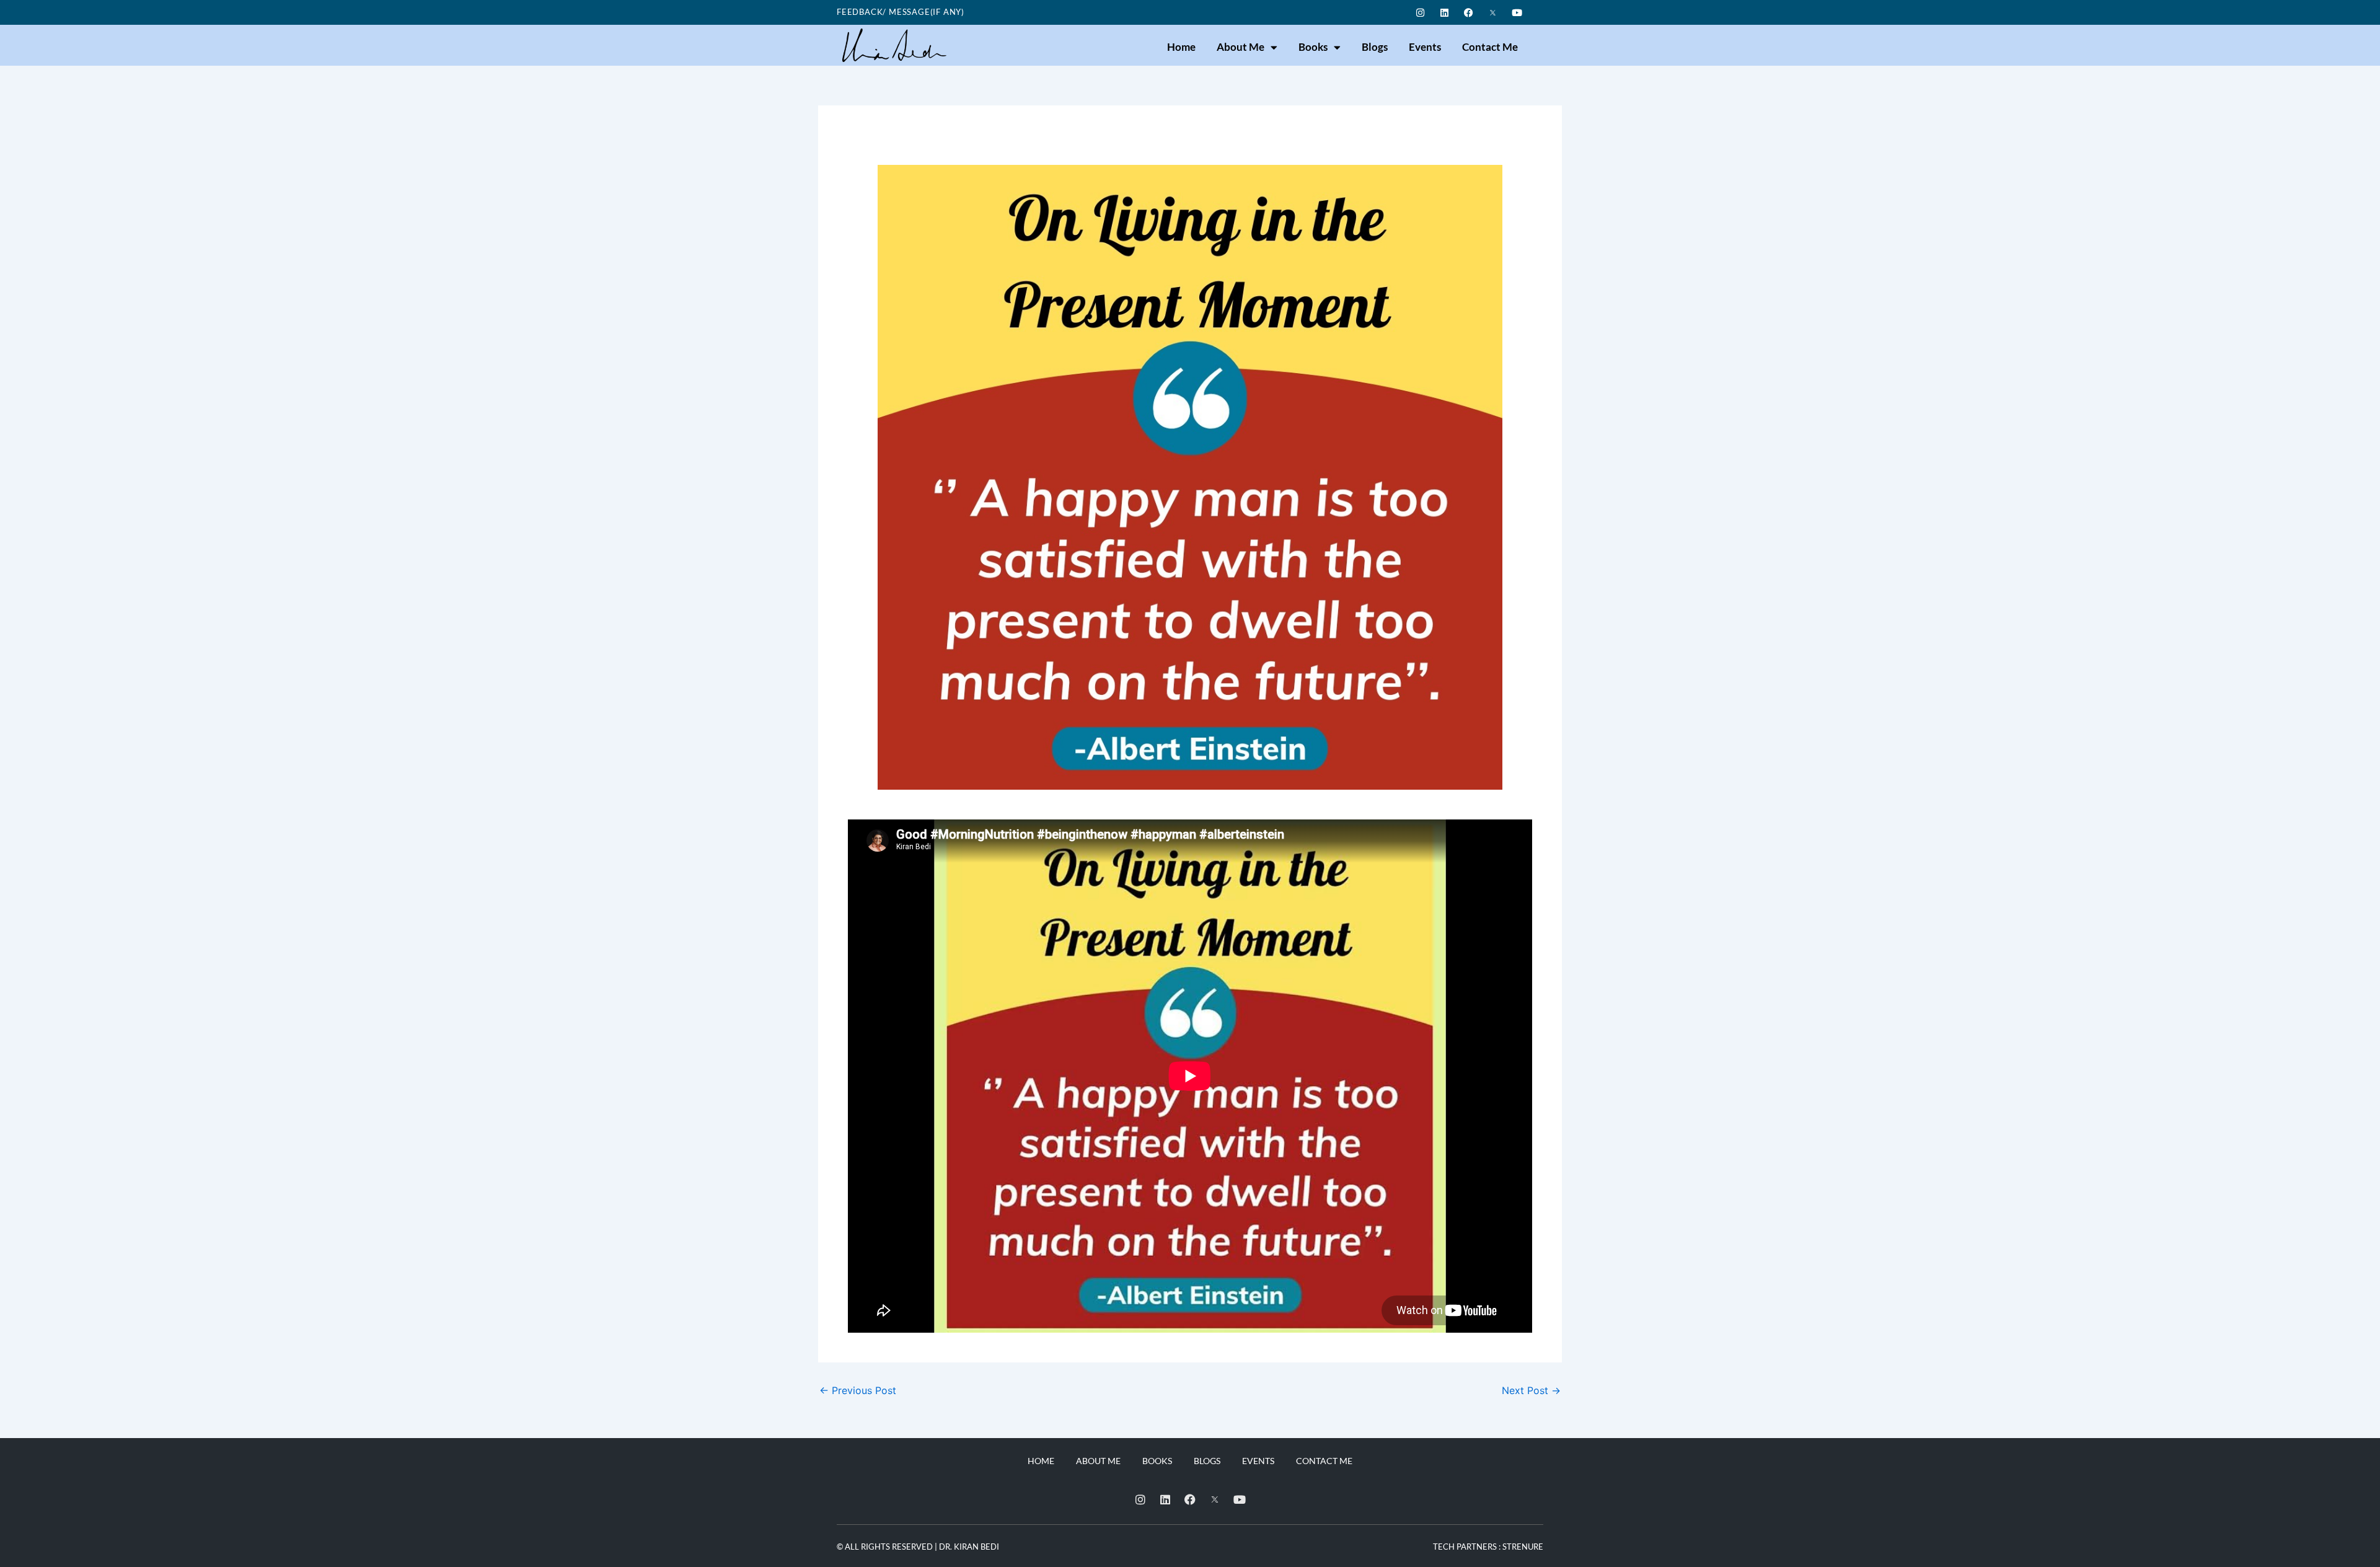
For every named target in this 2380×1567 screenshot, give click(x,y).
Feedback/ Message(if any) (901, 12)
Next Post (1531, 1390)
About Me (1241, 47)
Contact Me (1490, 47)
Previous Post (858, 1390)
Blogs (1375, 47)
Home (1181, 47)
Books (1313, 47)
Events (1425, 47)
